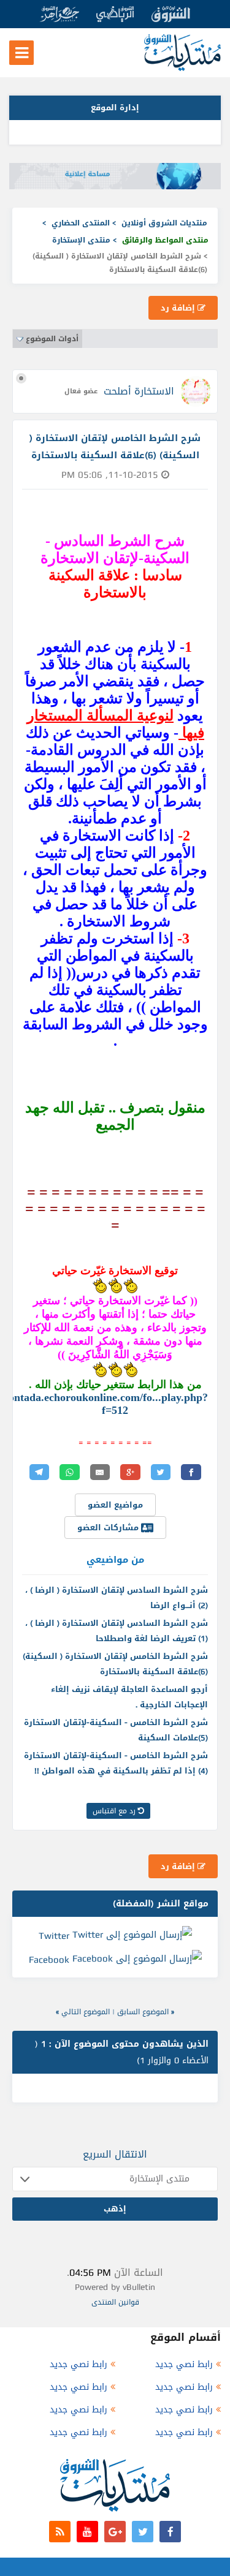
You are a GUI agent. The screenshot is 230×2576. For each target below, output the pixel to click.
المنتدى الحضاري (81, 223)
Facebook (49, 1960)
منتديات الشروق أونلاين (164, 223)
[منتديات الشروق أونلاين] (182, 68)
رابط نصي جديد (184, 2364)
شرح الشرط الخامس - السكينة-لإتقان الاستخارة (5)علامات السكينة (116, 1730)
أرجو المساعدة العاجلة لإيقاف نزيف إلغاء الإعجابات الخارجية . (129, 1697)
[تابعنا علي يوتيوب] (87, 2532)
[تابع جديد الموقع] (60, 2532)
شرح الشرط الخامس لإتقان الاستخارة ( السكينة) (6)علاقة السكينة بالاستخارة (115, 1664)
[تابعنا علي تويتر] (143, 2532)
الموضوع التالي (86, 2012)
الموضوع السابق (143, 2012)
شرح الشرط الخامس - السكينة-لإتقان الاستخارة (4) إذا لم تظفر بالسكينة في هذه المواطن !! (116, 1763)
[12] (130, 1286)
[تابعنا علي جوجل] (115, 2532)
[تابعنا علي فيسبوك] (170, 2532)
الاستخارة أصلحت (139, 391)
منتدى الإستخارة (81, 240)
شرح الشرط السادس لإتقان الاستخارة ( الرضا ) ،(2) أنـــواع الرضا (117, 1598)
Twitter (54, 1935)
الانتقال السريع (115, 2154)
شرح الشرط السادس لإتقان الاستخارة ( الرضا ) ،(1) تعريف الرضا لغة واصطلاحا (117, 1631)
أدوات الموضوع (52, 339)
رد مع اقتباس (115, 1811)
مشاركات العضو (109, 1528)
